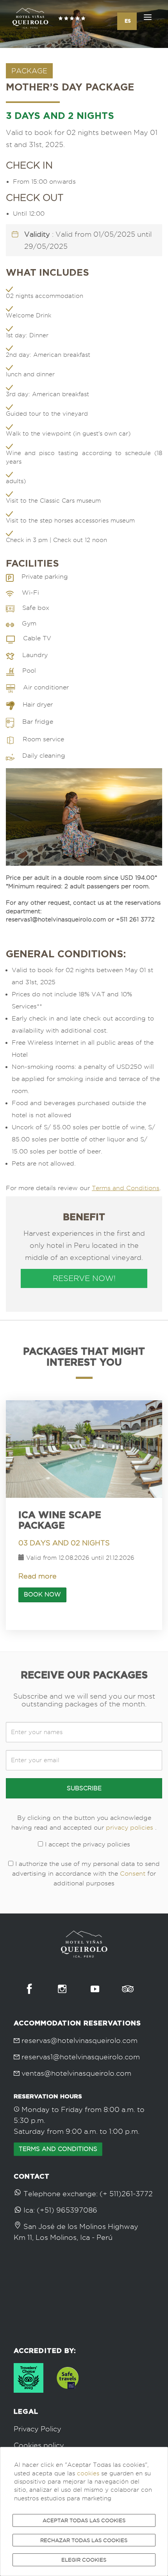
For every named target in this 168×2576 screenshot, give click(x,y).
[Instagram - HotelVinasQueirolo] (62, 1989)
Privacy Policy (38, 2429)
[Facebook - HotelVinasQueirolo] (29, 1989)
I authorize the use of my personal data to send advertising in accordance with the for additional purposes (86, 1874)
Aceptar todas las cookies (84, 2520)
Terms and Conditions (126, 1188)
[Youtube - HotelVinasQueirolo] (95, 1989)
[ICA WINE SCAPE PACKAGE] (84, 1449)
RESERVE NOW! (84, 1278)
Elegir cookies (84, 2560)
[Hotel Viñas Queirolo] (49, 19)
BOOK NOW (42, 1594)
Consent (133, 1874)
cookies (88, 2473)
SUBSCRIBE (84, 1788)
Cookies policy (39, 2445)
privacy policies (130, 1827)
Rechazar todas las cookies (84, 2540)
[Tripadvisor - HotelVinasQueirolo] (128, 1989)
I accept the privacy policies (87, 1844)
